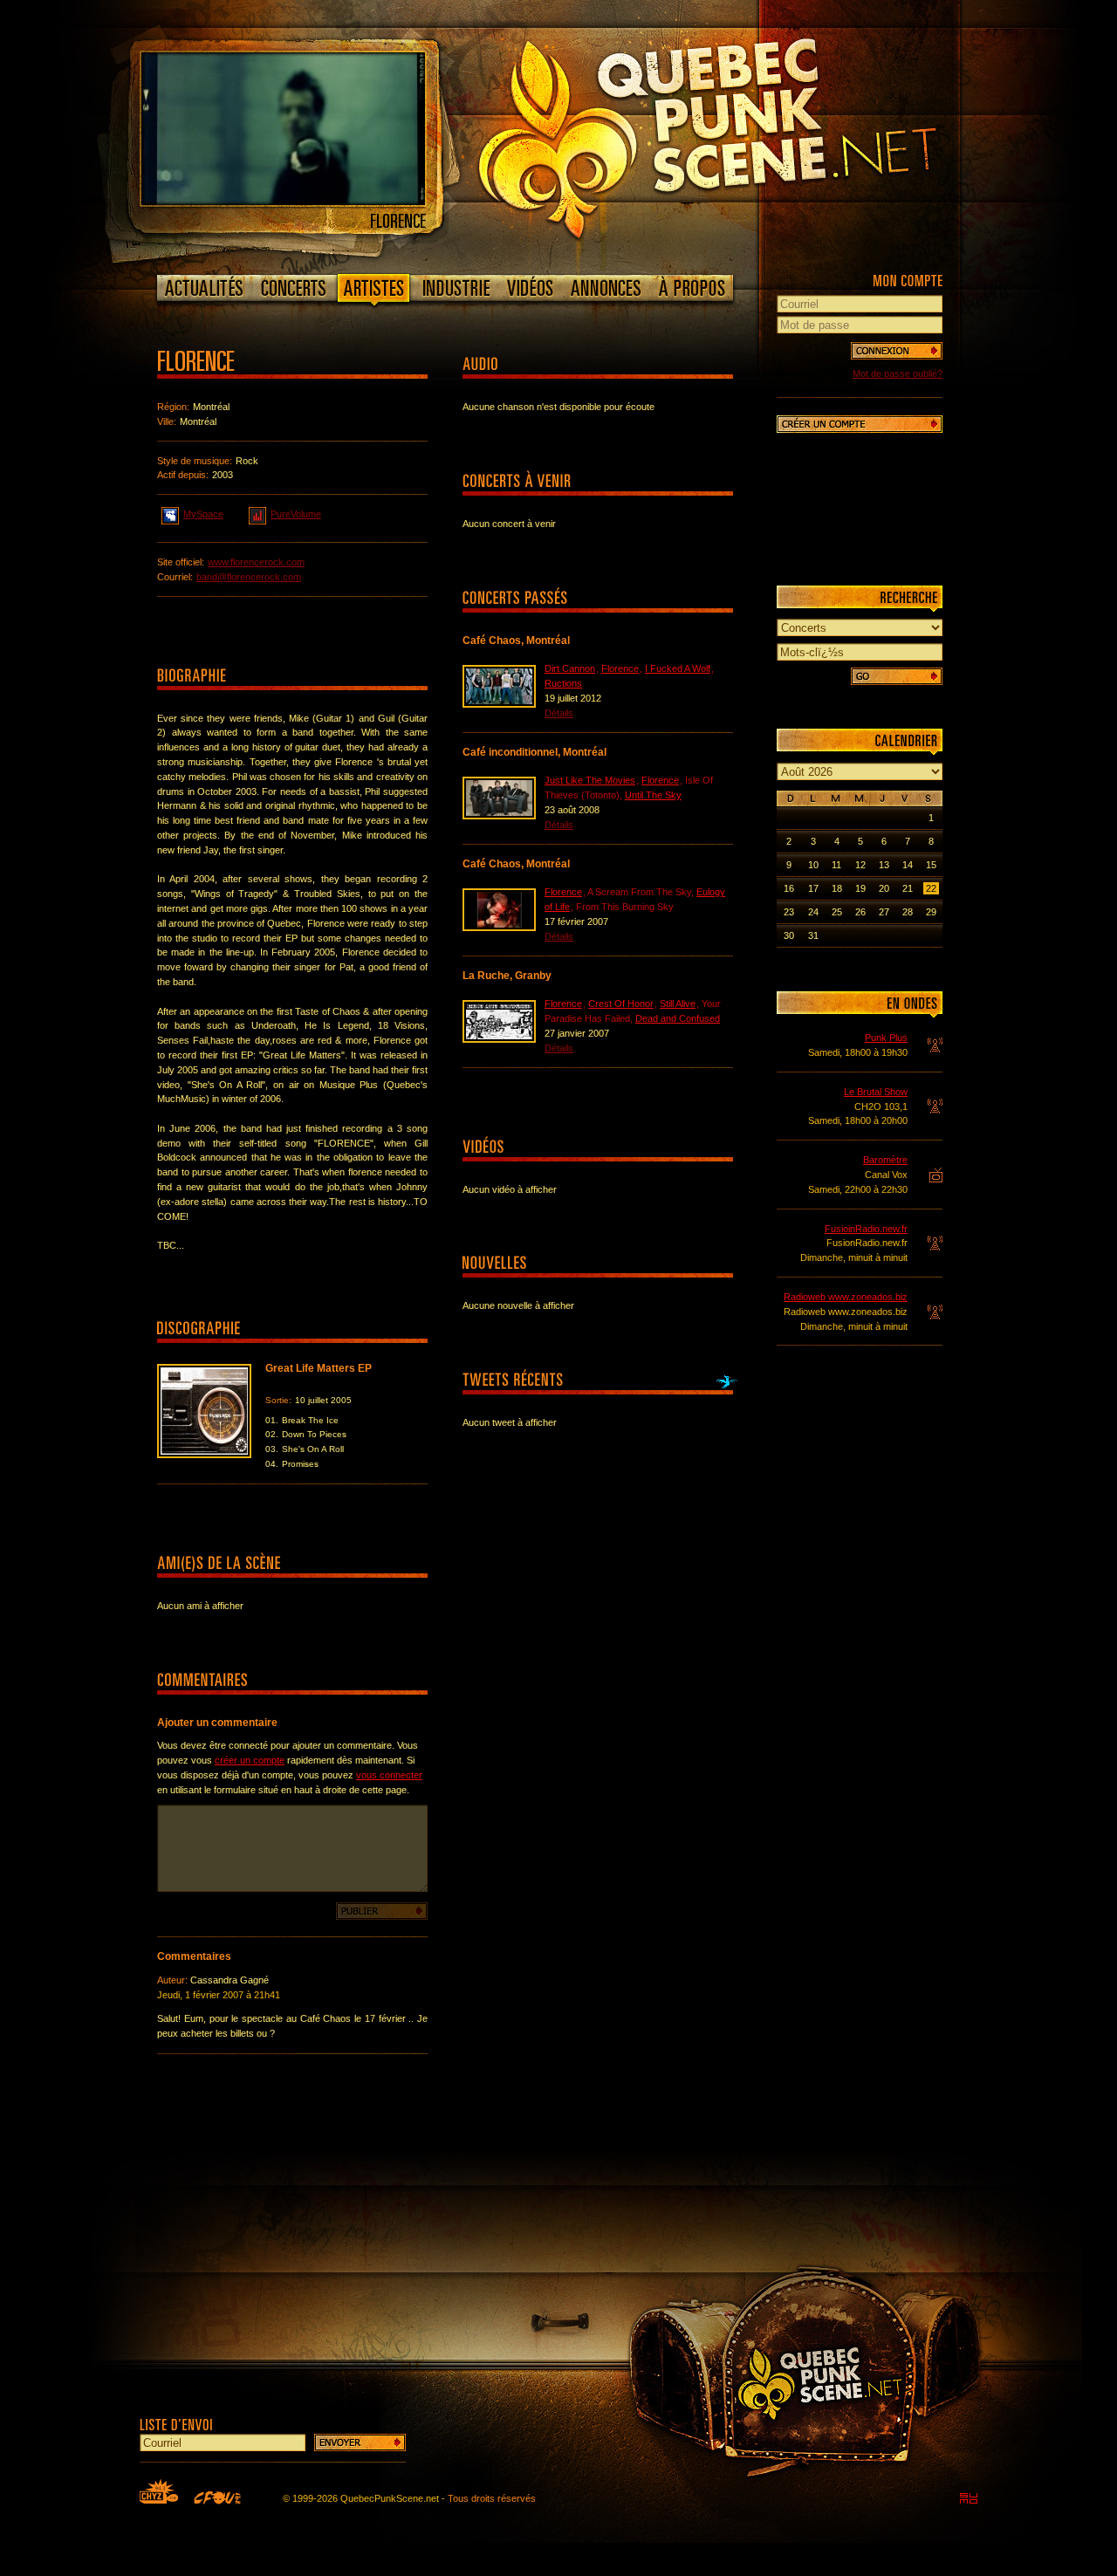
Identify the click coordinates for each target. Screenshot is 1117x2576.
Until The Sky (653, 795)
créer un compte (250, 1760)
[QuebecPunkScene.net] (743, 135)
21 (908, 888)
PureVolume (296, 514)
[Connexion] (897, 351)
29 (931, 912)
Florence (620, 668)
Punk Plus (886, 1038)
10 (813, 865)
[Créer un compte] (860, 424)
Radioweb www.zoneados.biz (846, 1297)
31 (813, 935)
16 (789, 888)
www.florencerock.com (256, 562)
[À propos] (691, 288)
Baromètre (885, 1160)
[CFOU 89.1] (217, 2497)
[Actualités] (205, 288)
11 (836, 865)
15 (931, 865)
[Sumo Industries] (969, 2498)
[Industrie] (456, 288)
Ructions (563, 683)
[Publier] (382, 1911)
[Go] (897, 676)
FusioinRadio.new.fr (866, 1229)
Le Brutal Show (876, 1092)
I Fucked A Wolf (678, 668)
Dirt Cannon (570, 668)
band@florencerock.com (249, 577)
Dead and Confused (678, 1018)
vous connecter (389, 1775)
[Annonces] (606, 288)
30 (789, 935)
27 (884, 912)
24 (813, 912)
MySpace (203, 514)
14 (908, 865)
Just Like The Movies (590, 780)
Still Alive (678, 1004)
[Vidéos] (531, 288)
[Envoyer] (360, 2442)
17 (813, 888)
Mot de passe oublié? (898, 373)
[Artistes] (374, 291)
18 (837, 888)
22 (931, 888)
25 (837, 912)
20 (884, 888)
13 (884, 865)
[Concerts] (293, 288)
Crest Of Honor (621, 1004)
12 (860, 865)
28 (908, 912)
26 (860, 912)
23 (789, 912)
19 (860, 888)
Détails (559, 713)
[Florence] (283, 202)
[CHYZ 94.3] (159, 2491)
